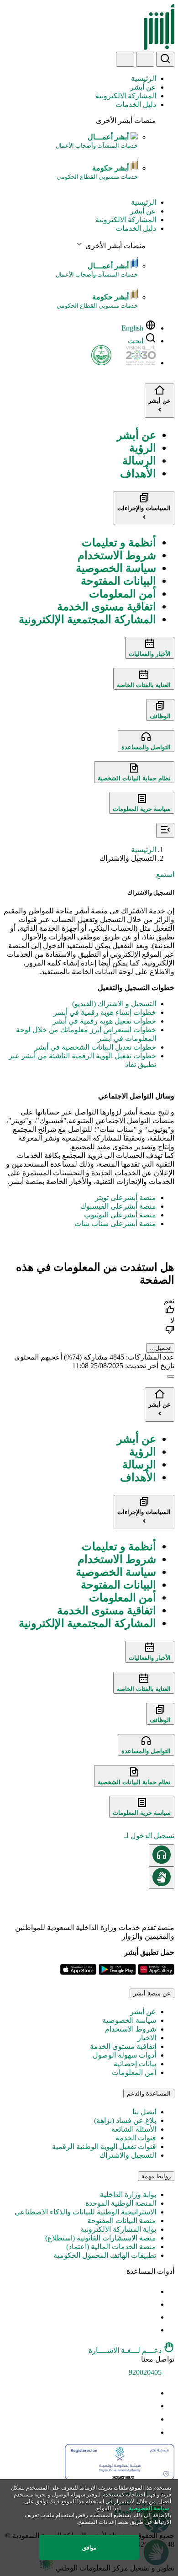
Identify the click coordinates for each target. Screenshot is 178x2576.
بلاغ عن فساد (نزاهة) (125, 2120)
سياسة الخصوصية (129, 2020)
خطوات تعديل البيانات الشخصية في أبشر (95, 1047)
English (132, 328)
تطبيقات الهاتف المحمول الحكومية (105, 2255)
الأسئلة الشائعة (134, 2129)
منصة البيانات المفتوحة (122, 2221)
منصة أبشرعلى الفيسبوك (118, 1206)
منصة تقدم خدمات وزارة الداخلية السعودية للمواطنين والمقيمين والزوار (95, 1932)
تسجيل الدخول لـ (149, 1836)
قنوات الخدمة (136, 2138)
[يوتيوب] (151, 2393)
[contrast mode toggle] (151, 2291)
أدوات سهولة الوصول (124, 2055)
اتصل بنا (144, 2112)
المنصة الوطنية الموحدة (121, 2203)
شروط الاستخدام (131, 2029)
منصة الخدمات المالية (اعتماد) (111, 2247)
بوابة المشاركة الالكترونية (118, 2229)
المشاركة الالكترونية (126, 96)
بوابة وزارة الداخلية (128, 2195)
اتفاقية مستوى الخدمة (123, 2046)
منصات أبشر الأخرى (126, 120)
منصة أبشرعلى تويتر (126, 1197)
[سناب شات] (151, 2432)
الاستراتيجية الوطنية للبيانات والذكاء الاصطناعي (85, 2212)
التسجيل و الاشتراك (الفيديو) (114, 1004)
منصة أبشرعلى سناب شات (115, 1224)
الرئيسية (144, 78)
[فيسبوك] (151, 2419)
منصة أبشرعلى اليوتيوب (120, 1215)
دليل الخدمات (136, 104)
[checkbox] (89, 1306)
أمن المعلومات (134, 2072)
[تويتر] (151, 2406)
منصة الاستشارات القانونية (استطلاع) (101, 2238)
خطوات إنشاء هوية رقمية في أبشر (105, 1012)
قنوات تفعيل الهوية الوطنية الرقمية (104, 2147)
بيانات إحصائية (135, 2064)
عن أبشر (143, 87)
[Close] (171, 1376)
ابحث (136, 341)
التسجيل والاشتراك (128, 2155)
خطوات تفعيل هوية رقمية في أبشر (104, 1021)
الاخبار (147, 2038)
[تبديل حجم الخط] (151, 2304)
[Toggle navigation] (125, 59)
